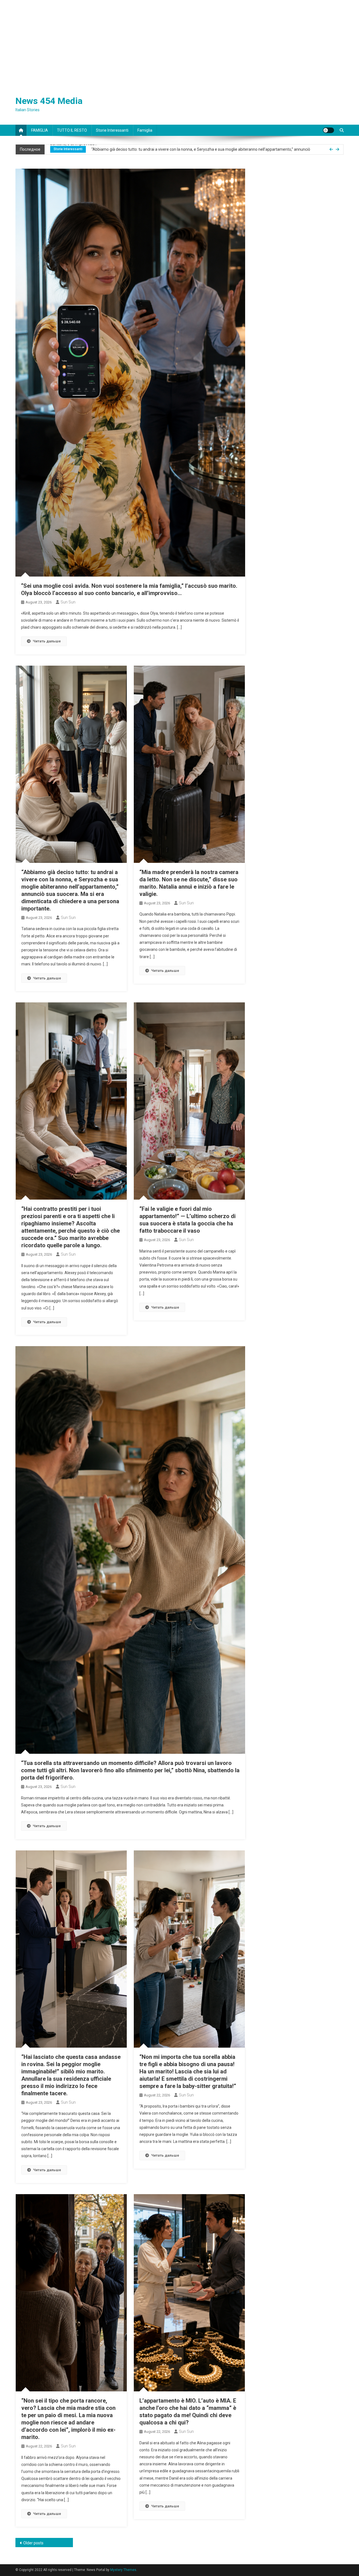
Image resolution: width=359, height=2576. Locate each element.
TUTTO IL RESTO (72, 130)
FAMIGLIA (40, 130)
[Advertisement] (179, 42)
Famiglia (145, 130)
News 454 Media (49, 101)
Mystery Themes (123, 2570)
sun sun (68, 602)
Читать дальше (47, 641)
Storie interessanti (112, 130)
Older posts (33, 2543)
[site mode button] (328, 130)
